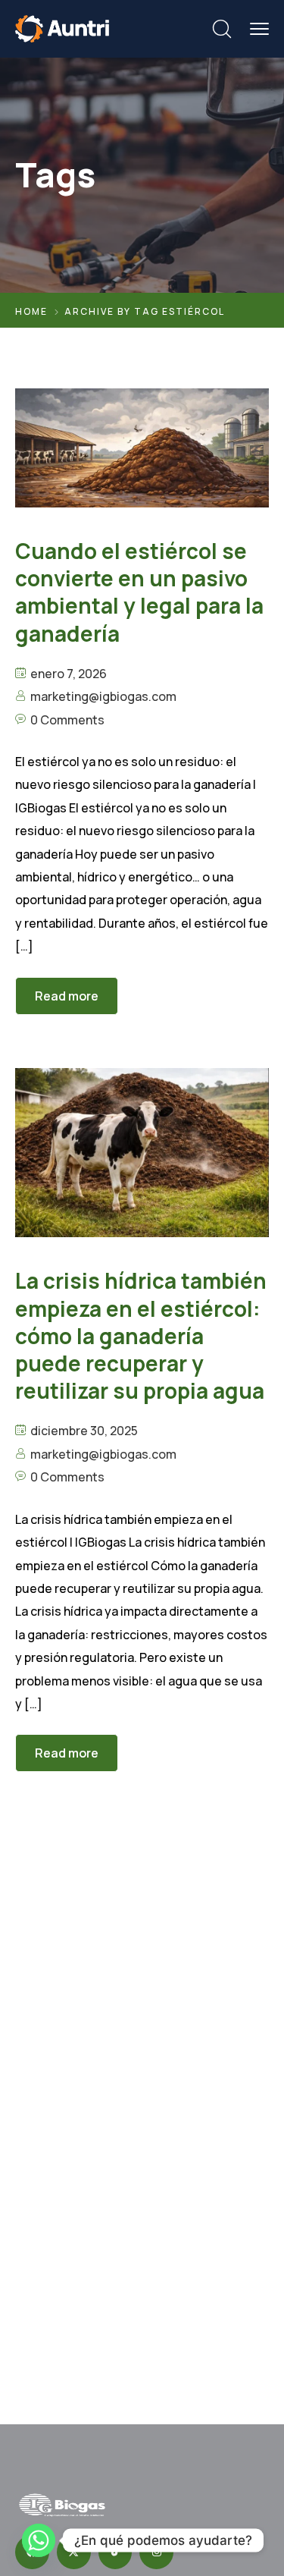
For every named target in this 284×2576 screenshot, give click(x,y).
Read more (67, 996)
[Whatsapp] (39, 2540)
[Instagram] (156, 2552)
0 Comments (67, 720)
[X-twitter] (74, 2552)
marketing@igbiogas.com (103, 696)
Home (31, 311)
